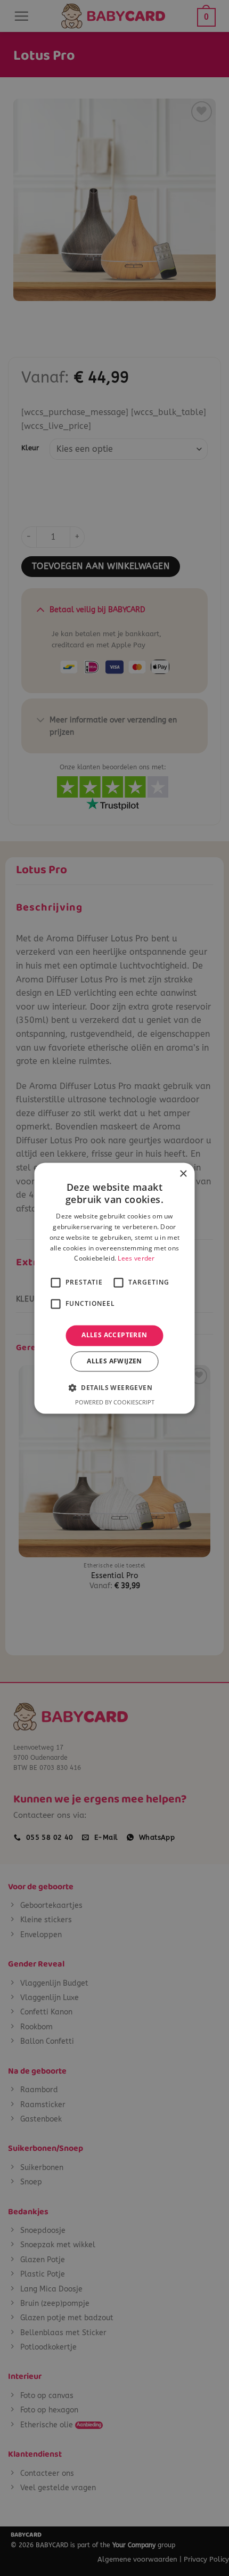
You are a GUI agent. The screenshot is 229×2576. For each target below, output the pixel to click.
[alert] (114, 1288)
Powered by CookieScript (115, 1402)
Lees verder (136, 1259)
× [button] (183, 1174)
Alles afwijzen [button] (114, 1361)
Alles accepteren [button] (114, 1335)
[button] (114, 1387)
